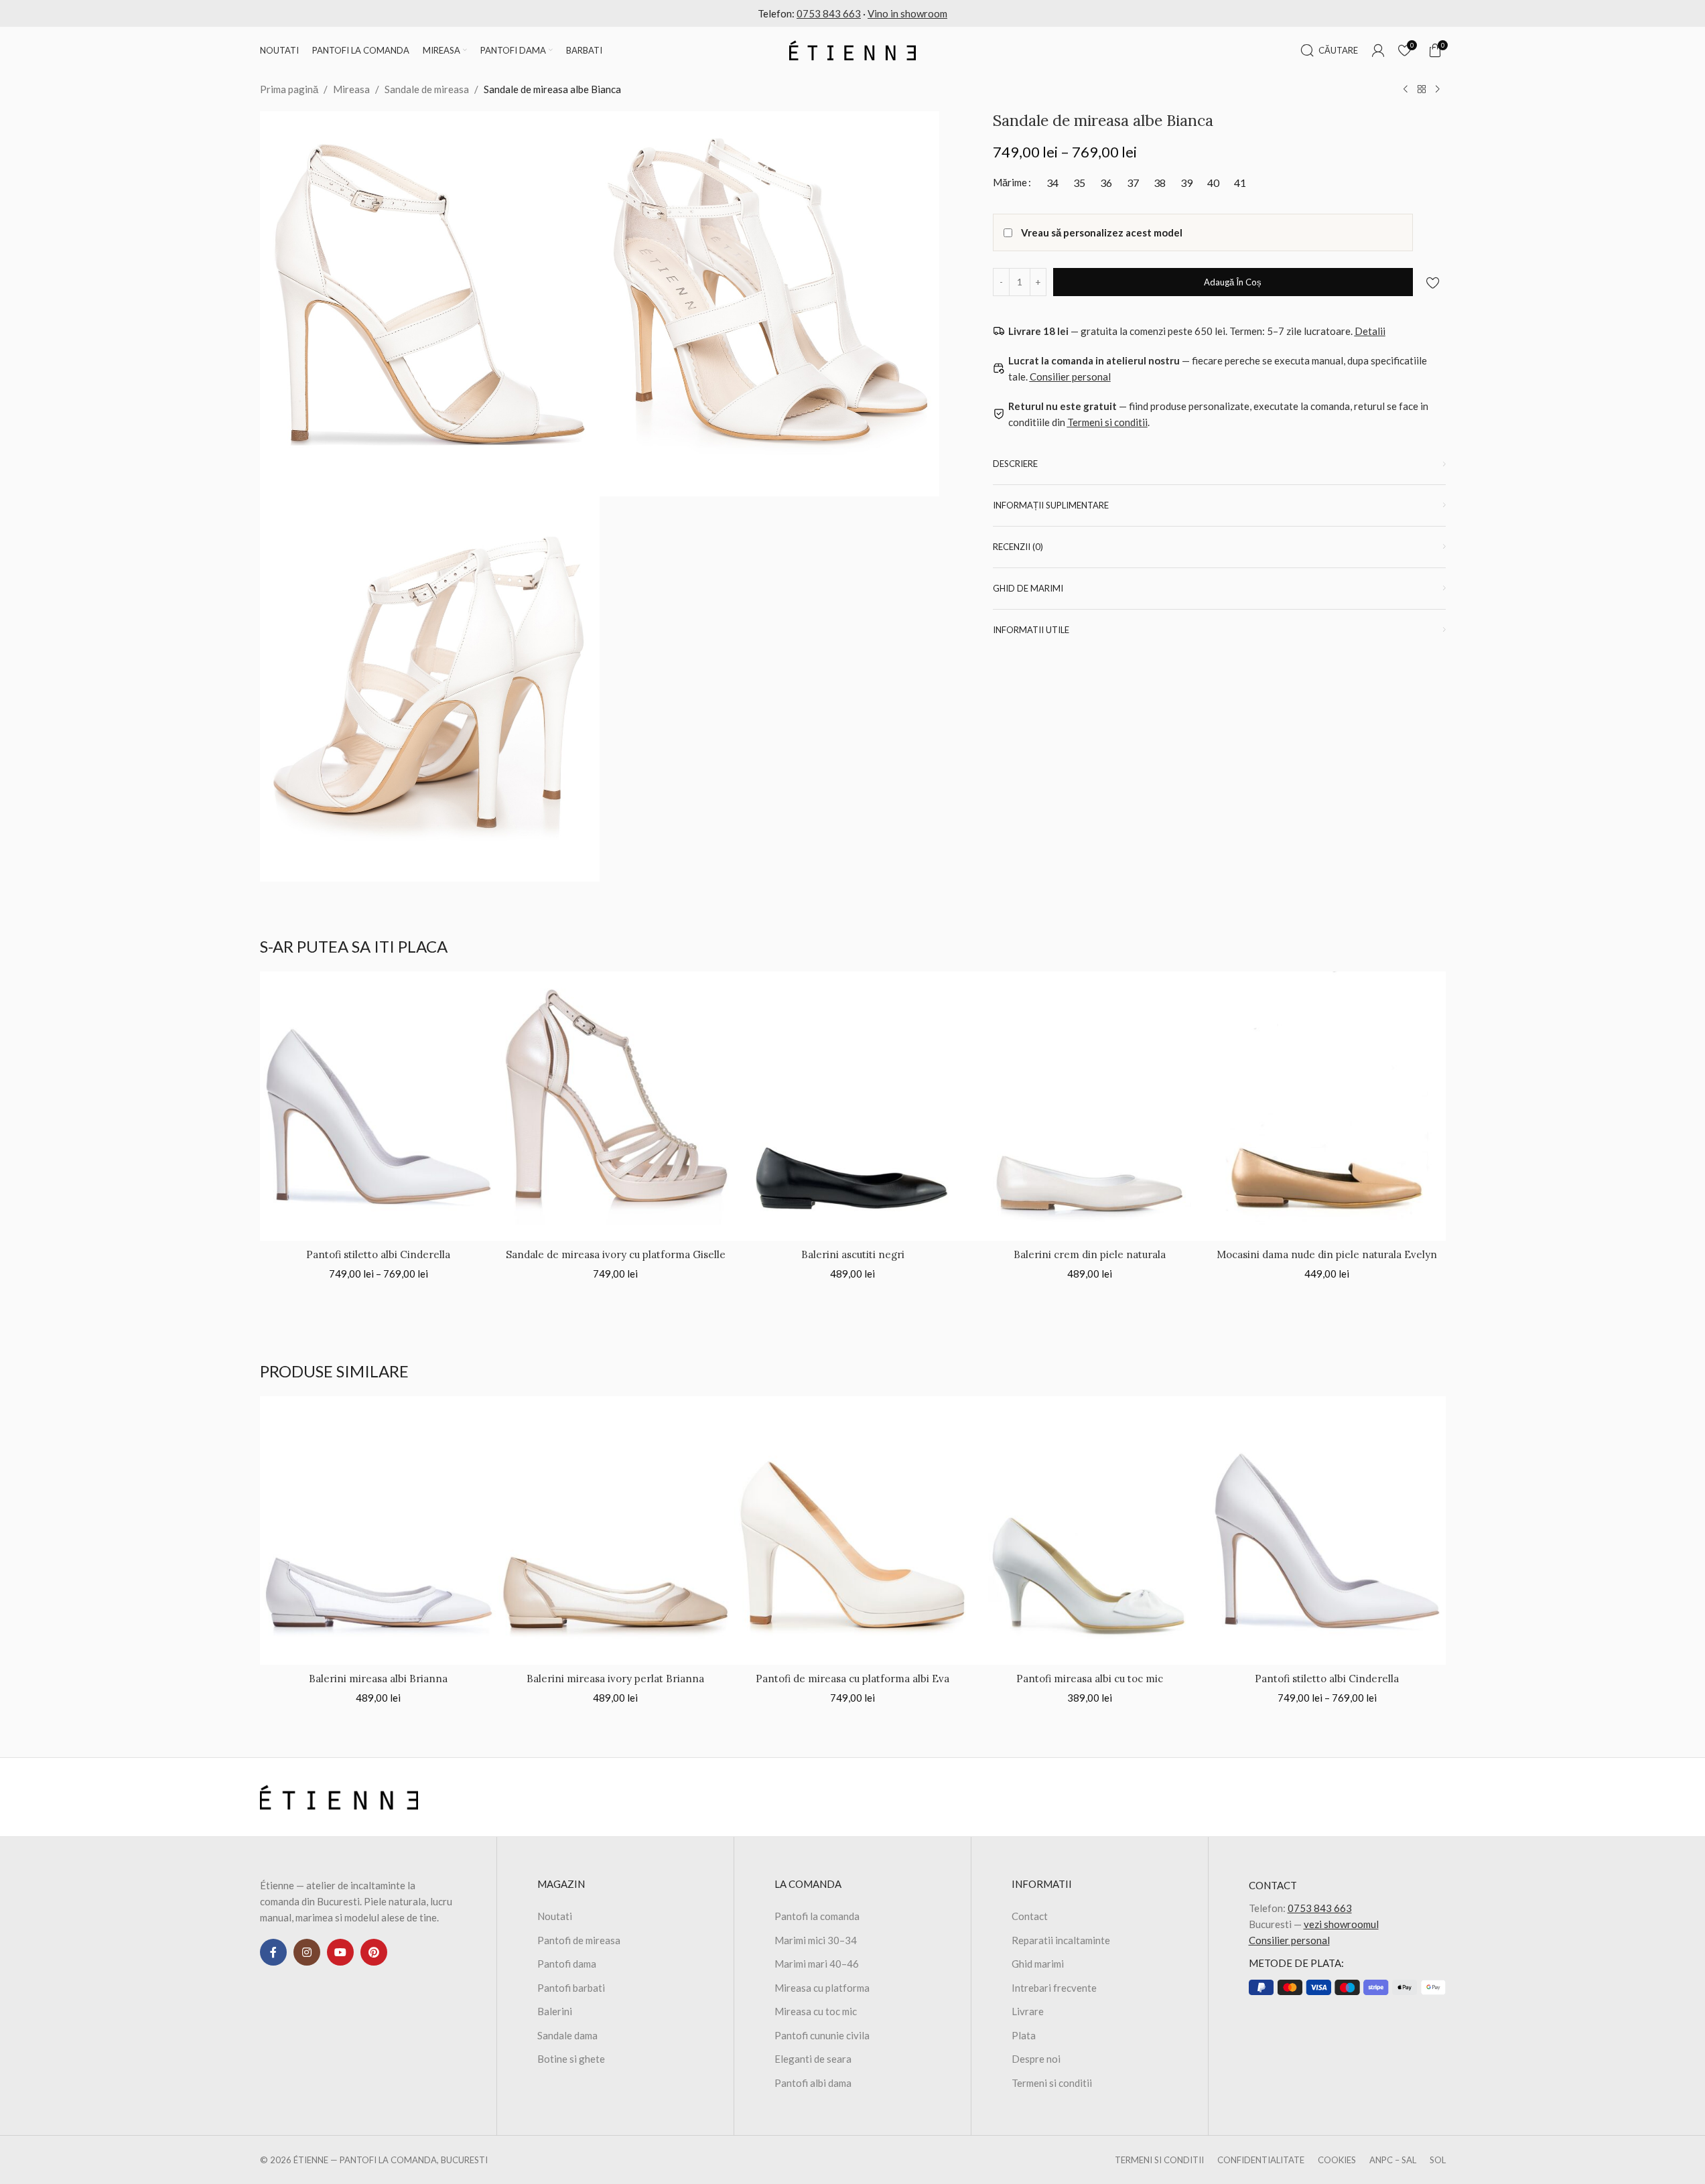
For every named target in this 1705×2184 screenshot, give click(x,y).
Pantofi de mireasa (579, 1940)
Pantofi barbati (571, 1988)
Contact (1030, 1916)
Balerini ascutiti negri (853, 1254)
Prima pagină (289, 89)
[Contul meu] (1378, 50)
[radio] (1053, 183)
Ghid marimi (1038, 1964)
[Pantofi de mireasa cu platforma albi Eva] (853, 1531)
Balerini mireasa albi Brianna (378, 1679)
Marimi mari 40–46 (817, 1964)
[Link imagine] (339, 1796)
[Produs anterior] (1406, 90)
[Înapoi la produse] (1422, 90)
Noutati (555, 1916)
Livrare (1028, 2011)
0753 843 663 (829, 13)
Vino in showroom (907, 13)
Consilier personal (1289, 1940)
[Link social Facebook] (273, 1952)
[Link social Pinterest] (374, 1952)
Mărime (1010, 182)
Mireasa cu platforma (822, 1988)
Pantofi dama (567, 1964)
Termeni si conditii (1052, 2083)
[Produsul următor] (1438, 90)
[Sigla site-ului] (853, 49)
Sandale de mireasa (427, 89)
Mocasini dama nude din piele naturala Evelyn (1327, 1254)
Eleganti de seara (813, 2059)
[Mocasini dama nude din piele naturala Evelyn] (1327, 1106)
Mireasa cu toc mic (816, 2011)
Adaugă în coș (1233, 281)
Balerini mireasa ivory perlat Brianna (615, 1679)
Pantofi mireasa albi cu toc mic (1090, 1679)
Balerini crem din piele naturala (1090, 1254)
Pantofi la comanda (817, 1916)
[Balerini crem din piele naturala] (1090, 1106)
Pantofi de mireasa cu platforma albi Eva (852, 1679)
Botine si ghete (571, 2059)
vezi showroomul (1341, 1924)
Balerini (555, 2011)
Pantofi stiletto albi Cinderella (378, 1254)
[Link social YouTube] (340, 1952)
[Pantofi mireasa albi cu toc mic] (1090, 1531)
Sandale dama (567, 2035)
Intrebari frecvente (1054, 1988)
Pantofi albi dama (813, 2083)
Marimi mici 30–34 (816, 1940)
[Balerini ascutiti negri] (853, 1106)
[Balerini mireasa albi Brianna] (379, 1531)
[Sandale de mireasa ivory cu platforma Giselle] (616, 1106)
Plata (1024, 2035)
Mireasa (351, 89)
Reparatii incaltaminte (1061, 1940)
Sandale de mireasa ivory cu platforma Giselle (616, 1254)
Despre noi (1036, 2059)
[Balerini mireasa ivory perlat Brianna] (616, 1531)
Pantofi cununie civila (822, 2035)
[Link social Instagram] (307, 1952)
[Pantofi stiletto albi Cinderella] (379, 1106)
